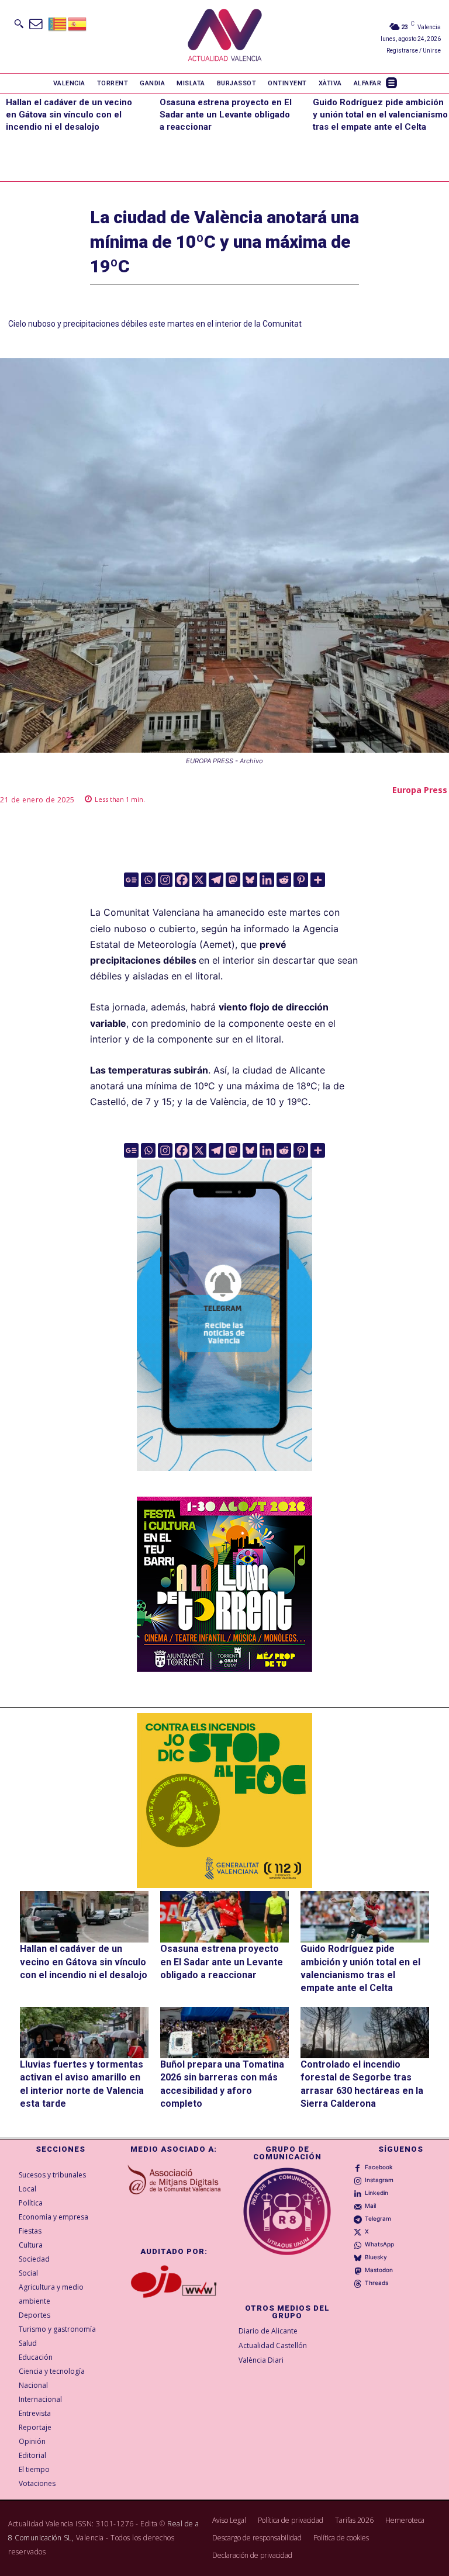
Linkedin (377, 2193)
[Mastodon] (233, 880)
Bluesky (376, 2257)
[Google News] (131, 880)
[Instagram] (165, 880)
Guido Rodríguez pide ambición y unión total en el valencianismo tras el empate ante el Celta (380, 115)
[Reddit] (284, 880)
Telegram (378, 2218)
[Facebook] (182, 880)
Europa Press (420, 790)
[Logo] (225, 37)
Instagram (379, 2180)
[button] (19, 23)
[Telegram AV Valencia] (224, 1480)
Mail (370, 2205)
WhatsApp (379, 2244)
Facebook (379, 2167)
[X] (199, 880)
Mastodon (379, 2270)
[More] (318, 880)
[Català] (58, 23)
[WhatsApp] (358, 2245)
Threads (377, 2283)
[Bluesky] (250, 880)
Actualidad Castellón (273, 2345)
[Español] (78, 23)
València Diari (261, 2360)
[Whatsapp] (148, 880)
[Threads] (358, 2283)
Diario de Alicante (268, 2331)
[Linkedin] (267, 880)
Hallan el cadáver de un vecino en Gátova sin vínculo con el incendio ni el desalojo (69, 115)
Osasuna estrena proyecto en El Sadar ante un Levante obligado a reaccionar (226, 115)
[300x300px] (224, 1668)
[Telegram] (216, 880)
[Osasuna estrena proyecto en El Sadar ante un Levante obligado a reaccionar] (224, 1917)
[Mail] (358, 2206)
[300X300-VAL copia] (224, 1801)
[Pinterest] (301, 880)
